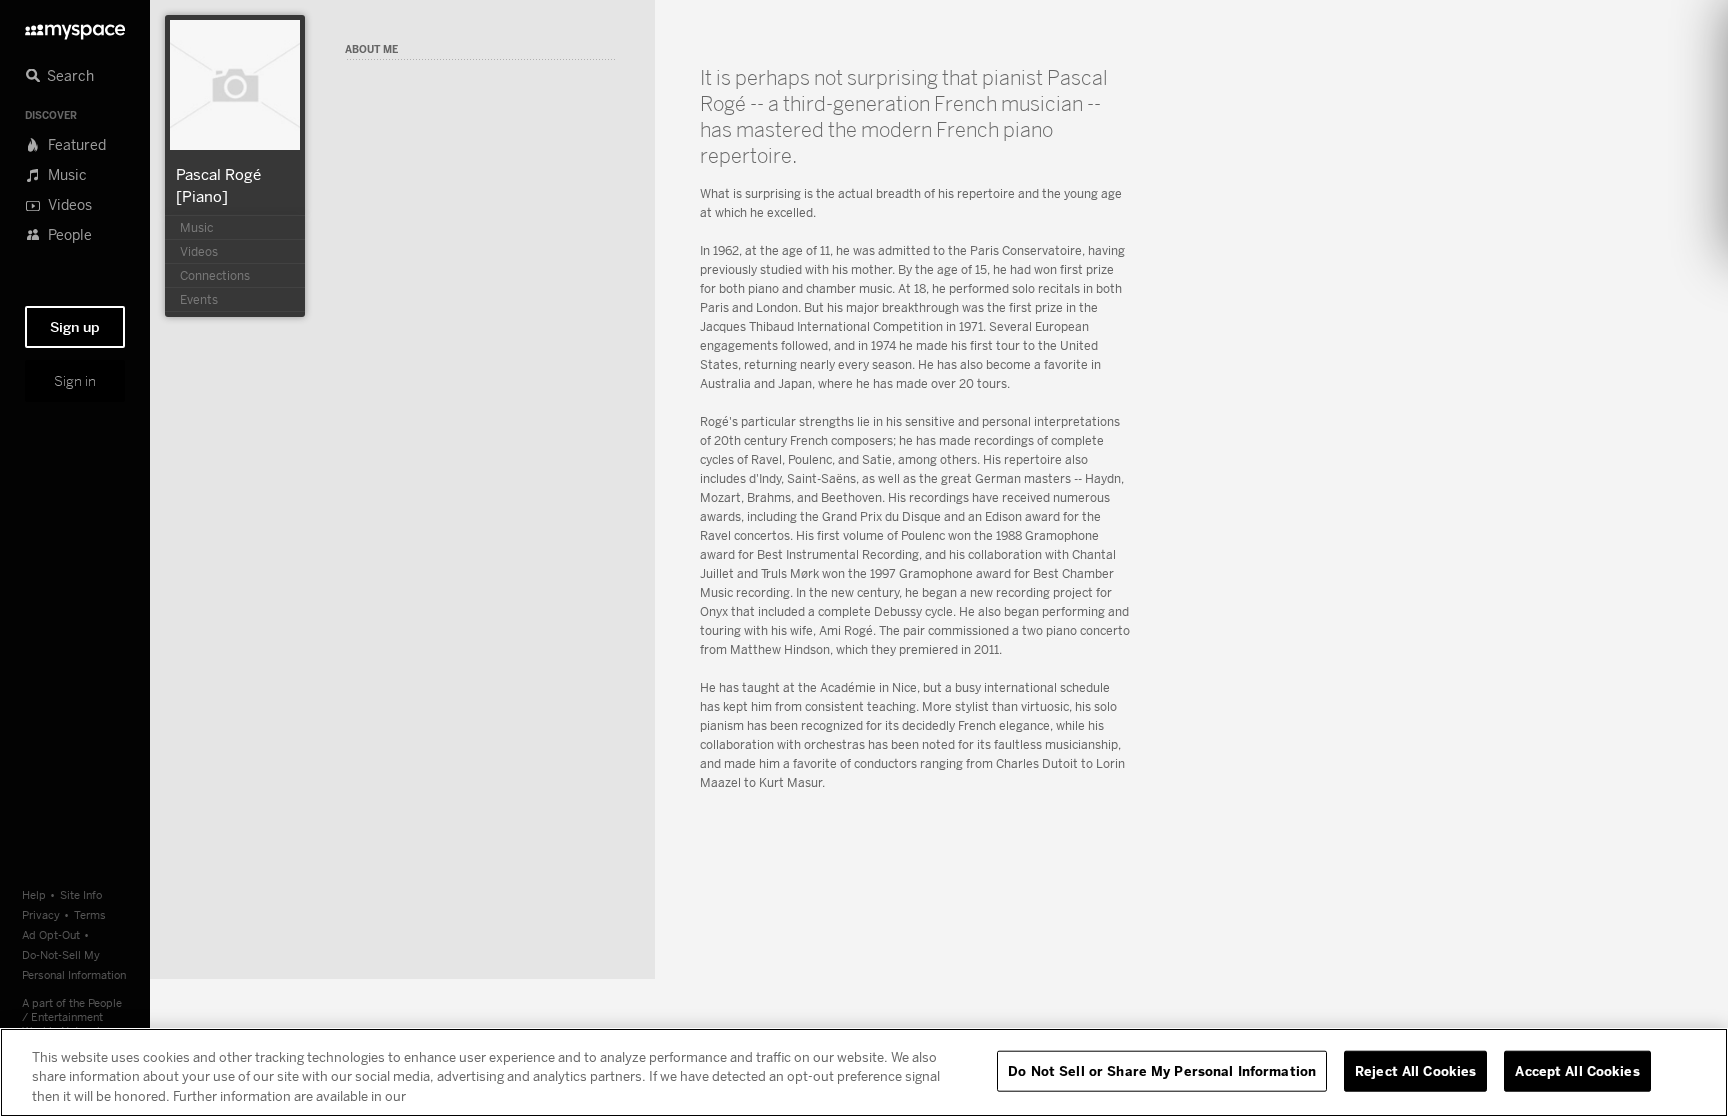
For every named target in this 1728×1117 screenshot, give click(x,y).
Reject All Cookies (1415, 1070)
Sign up (75, 327)
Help (34, 894)
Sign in (75, 381)
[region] (864, 1072)
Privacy (41, 914)
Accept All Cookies (1577, 1070)
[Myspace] (75, 26)
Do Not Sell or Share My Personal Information (1162, 1070)
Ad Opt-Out (51, 934)
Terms (90, 914)
